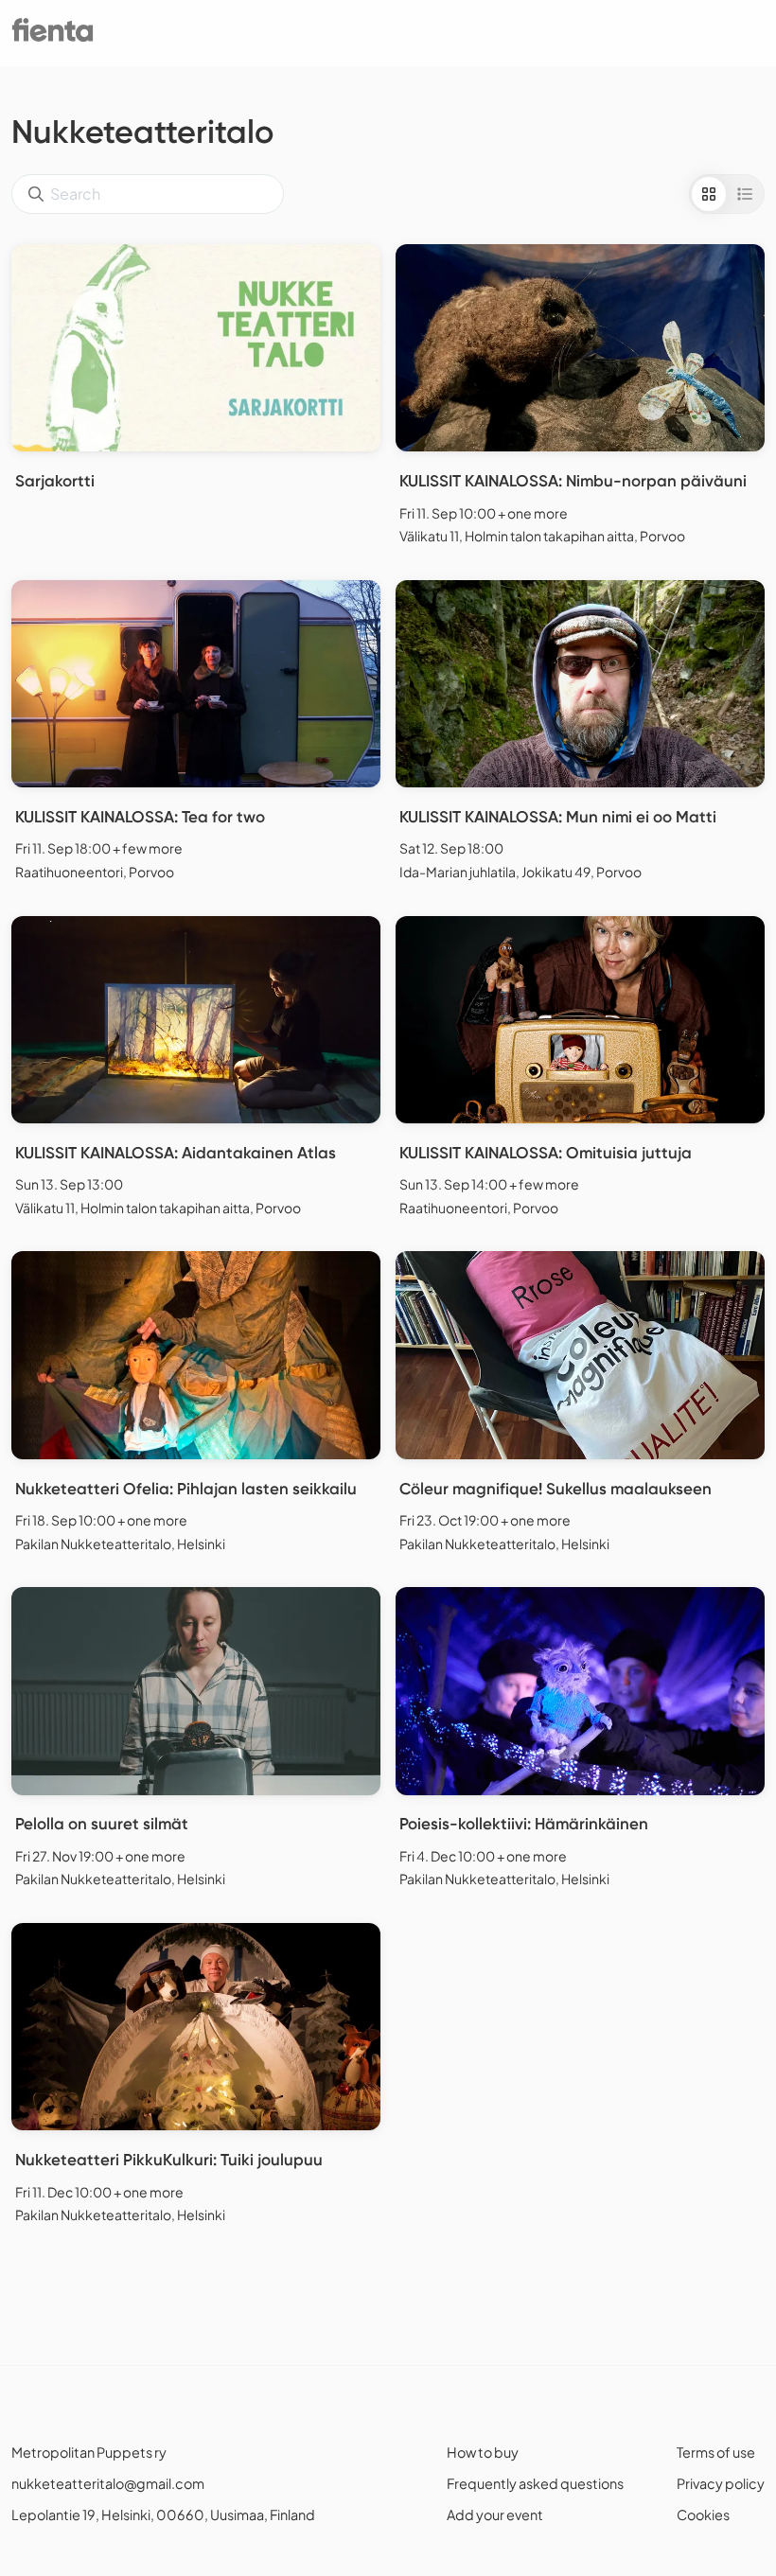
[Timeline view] (745, 194)
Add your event (495, 2514)
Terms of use (716, 2452)
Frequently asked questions (535, 2483)
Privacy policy (721, 2483)
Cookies (703, 2514)
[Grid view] (709, 194)
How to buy (483, 2452)
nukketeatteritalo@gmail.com (108, 2483)
